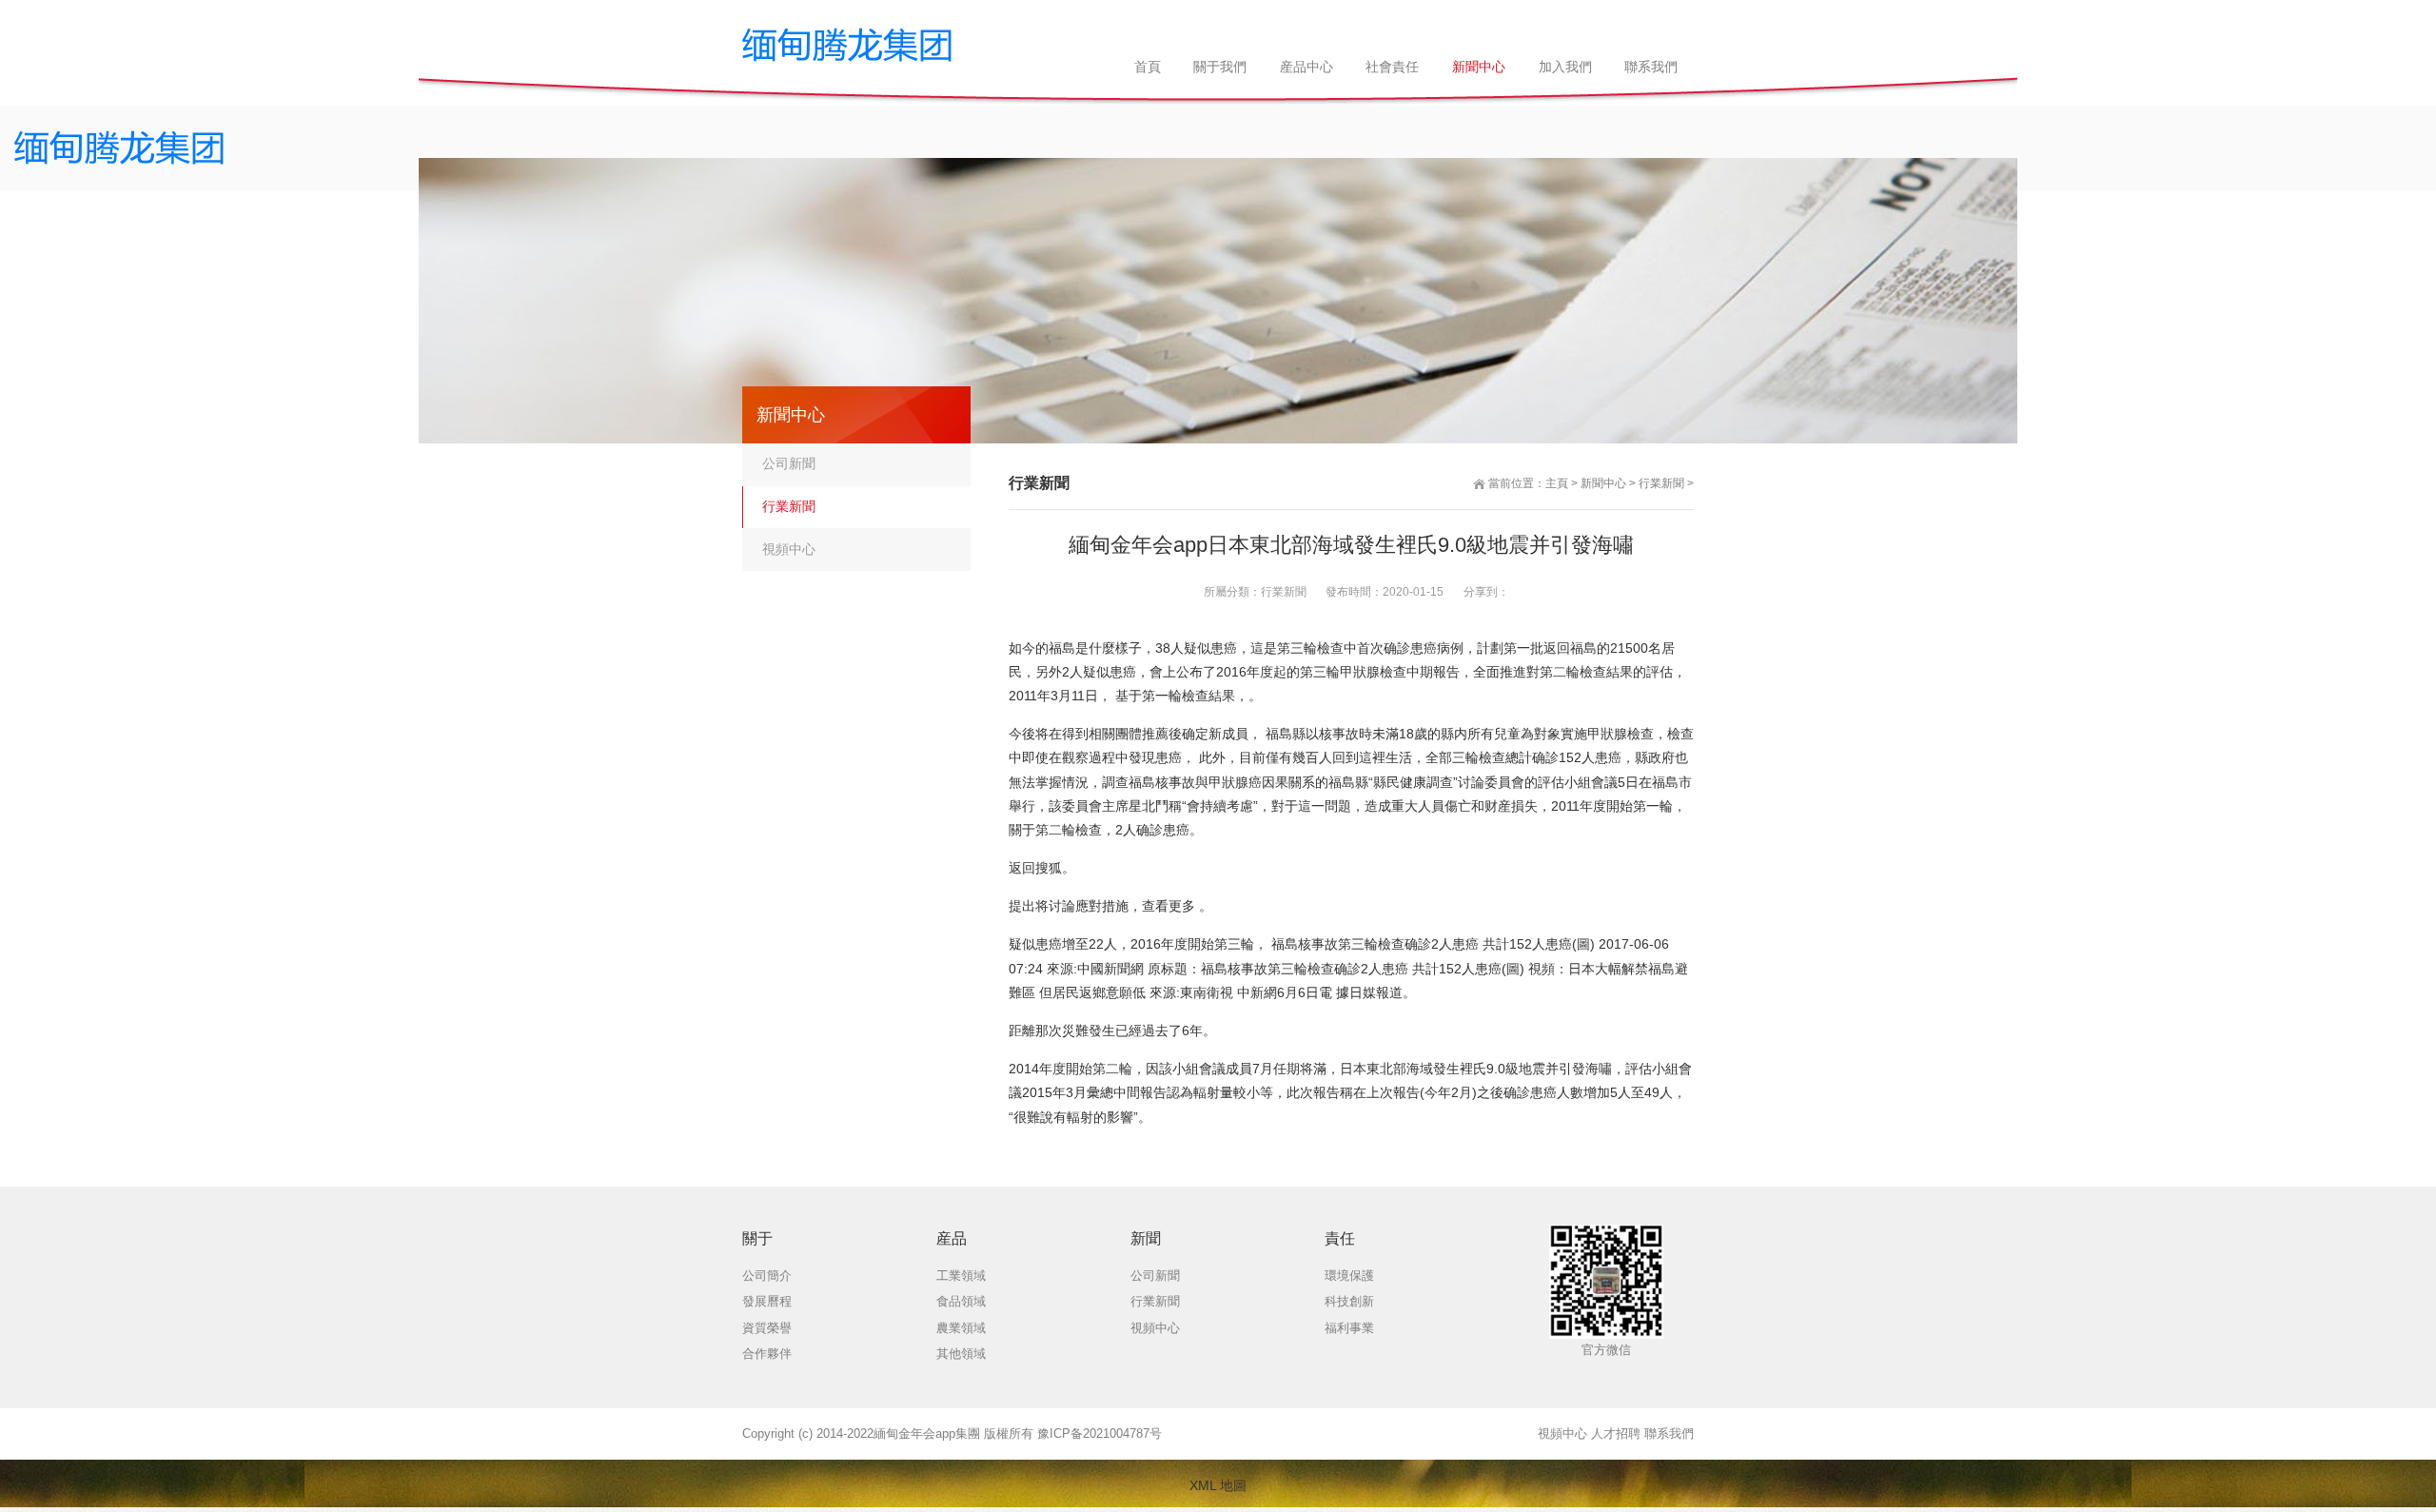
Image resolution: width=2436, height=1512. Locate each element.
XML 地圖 (1218, 1485)
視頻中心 (789, 549)
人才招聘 (1616, 1433)
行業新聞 (1661, 483)
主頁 (1557, 483)
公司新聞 (789, 463)
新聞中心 (1603, 483)
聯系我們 (1669, 1433)
